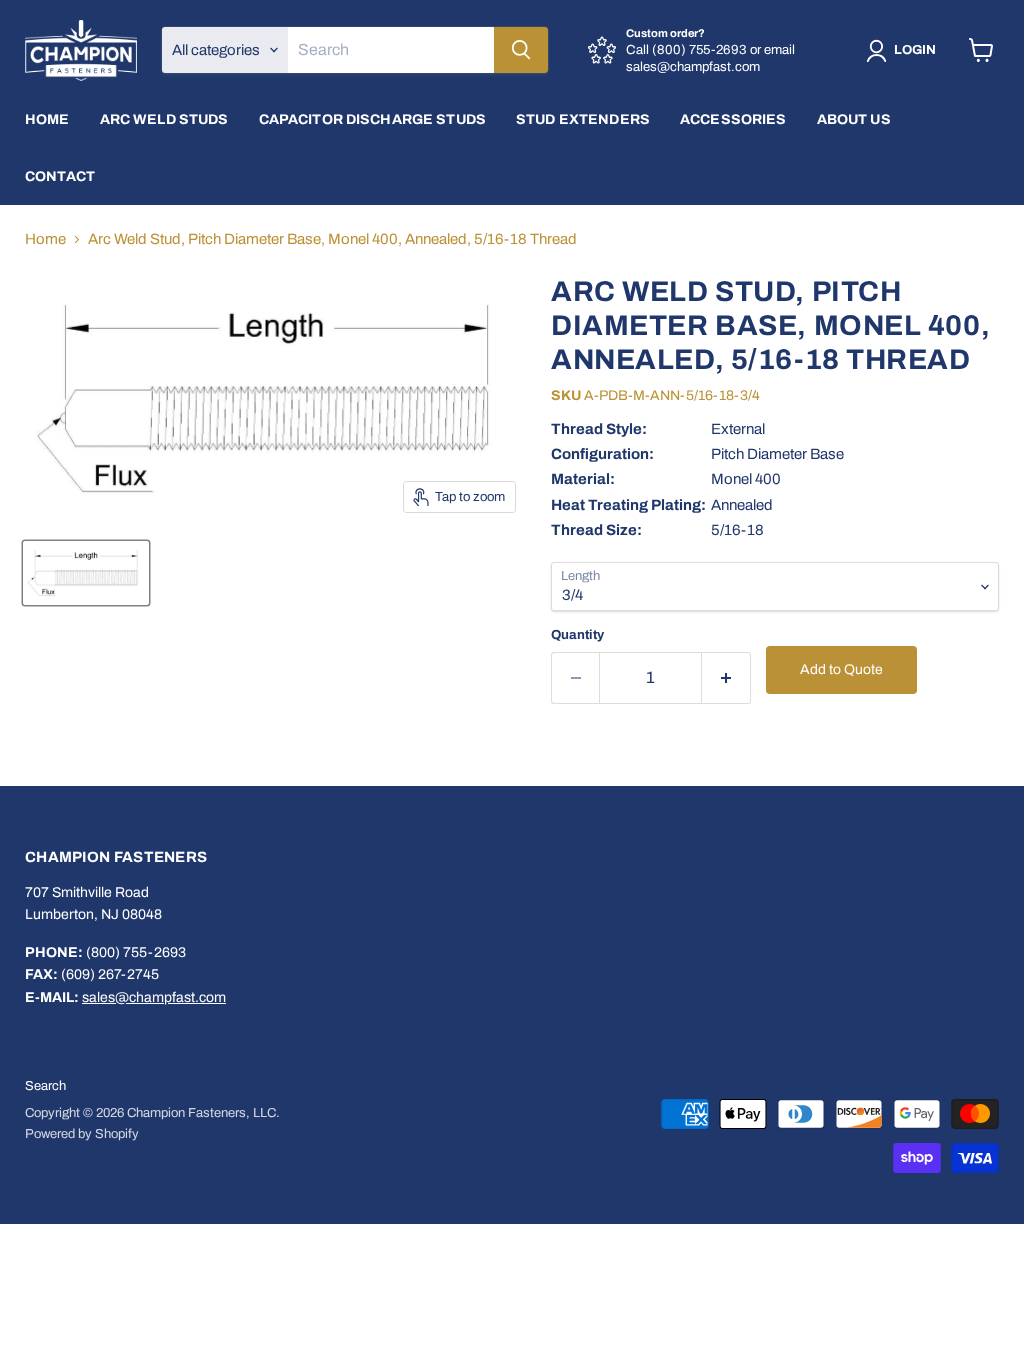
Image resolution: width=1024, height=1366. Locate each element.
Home (47, 119)
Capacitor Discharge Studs (373, 119)
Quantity (577, 634)
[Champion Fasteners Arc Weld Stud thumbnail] (86, 573)
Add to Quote (841, 669)
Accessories (733, 119)
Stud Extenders (583, 119)
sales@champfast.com (154, 997)
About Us (854, 119)
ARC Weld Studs (164, 119)
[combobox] (391, 50)
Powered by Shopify (82, 1134)
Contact (60, 176)
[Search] (521, 50)
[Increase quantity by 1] (726, 677)
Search (45, 1086)
